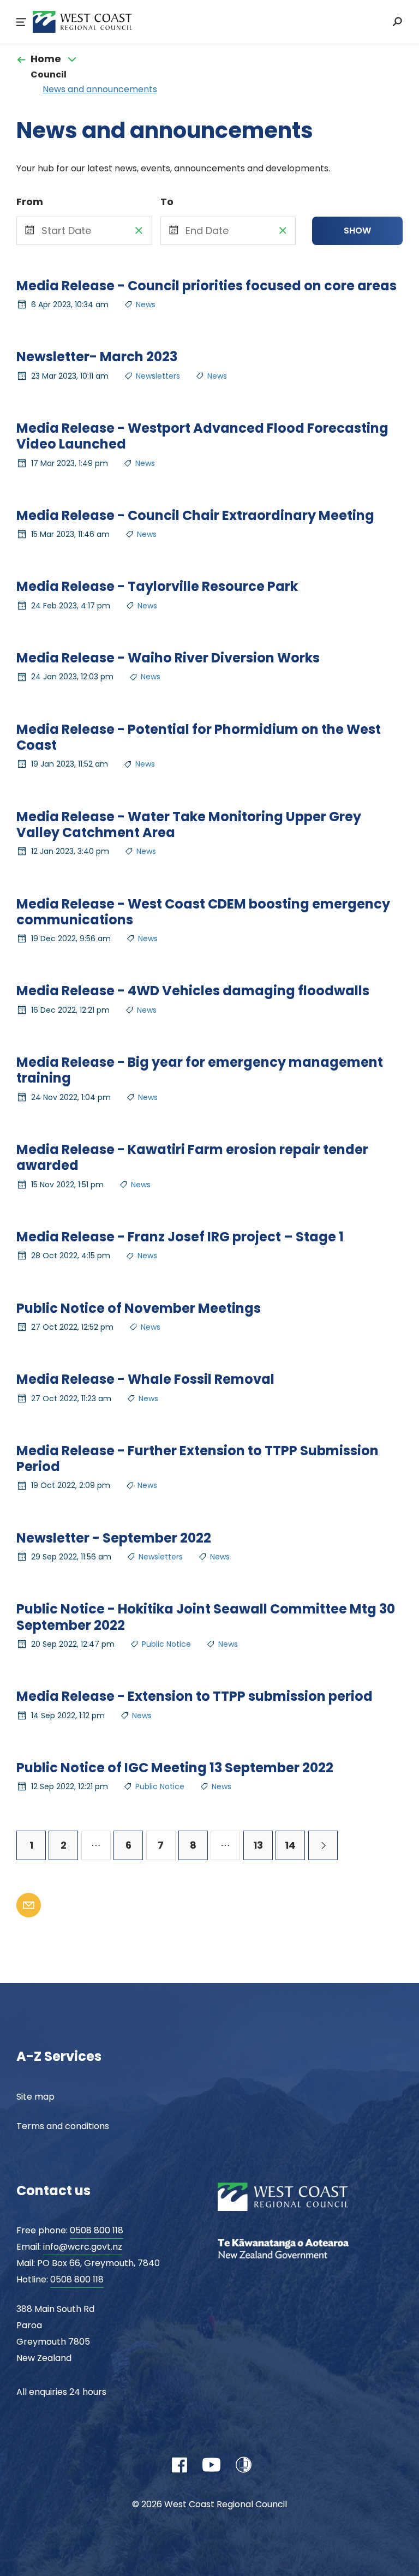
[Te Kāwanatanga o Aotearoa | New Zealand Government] (300, 2250)
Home (46, 59)
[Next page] (323, 1845)
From (30, 202)
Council (49, 74)
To (167, 202)
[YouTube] (211, 2465)
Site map (35, 2097)
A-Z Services (59, 2056)
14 (290, 1845)
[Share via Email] (29, 1905)
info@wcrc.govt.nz (83, 2247)
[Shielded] (244, 2465)
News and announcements (100, 89)
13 (258, 1845)
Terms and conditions (63, 2126)
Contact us (53, 2191)
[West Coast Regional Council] (300, 2198)
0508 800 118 (97, 2230)
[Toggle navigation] (72, 59)
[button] (21, 22)
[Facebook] (179, 2465)
